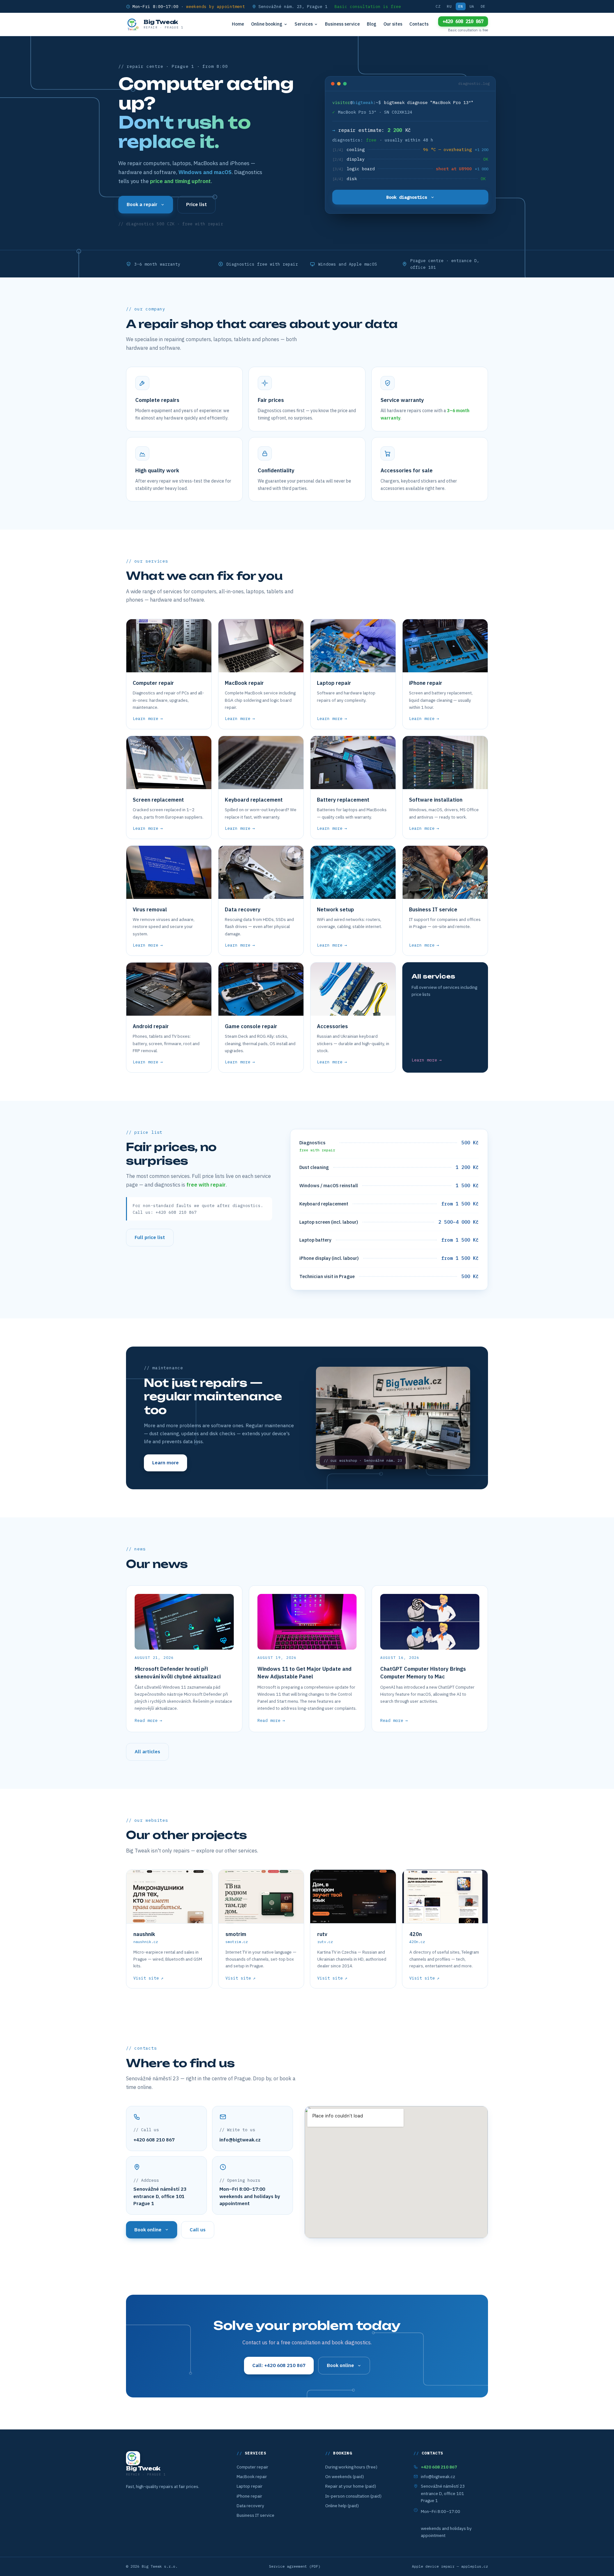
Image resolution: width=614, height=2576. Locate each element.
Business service (342, 24)
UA (472, 6)
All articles (147, 1752)
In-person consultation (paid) (353, 2496)
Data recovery (250, 2506)
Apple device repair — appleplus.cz (450, 2566)
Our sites (393, 24)
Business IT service (256, 2515)
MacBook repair (252, 2476)
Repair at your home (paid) (351, 2486)
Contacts (419, 24)
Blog (372, 24)
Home (238, 24)
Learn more (165, 1463)
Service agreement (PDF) (295, 2566)
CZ (438, 6)
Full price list (150, 1237)
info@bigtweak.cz (240, 2140)
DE (483, 6)
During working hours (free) (351, 2467)
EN (461, 6)
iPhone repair (249, 2496)
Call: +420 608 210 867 (279, 2365)
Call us (198, 2230)
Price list (197, 204)
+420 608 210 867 (463, 21)
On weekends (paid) (345, 2476)
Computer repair (252, 2467)
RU (449, 6)
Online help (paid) (342, 2506)
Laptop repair (250, 2486)
